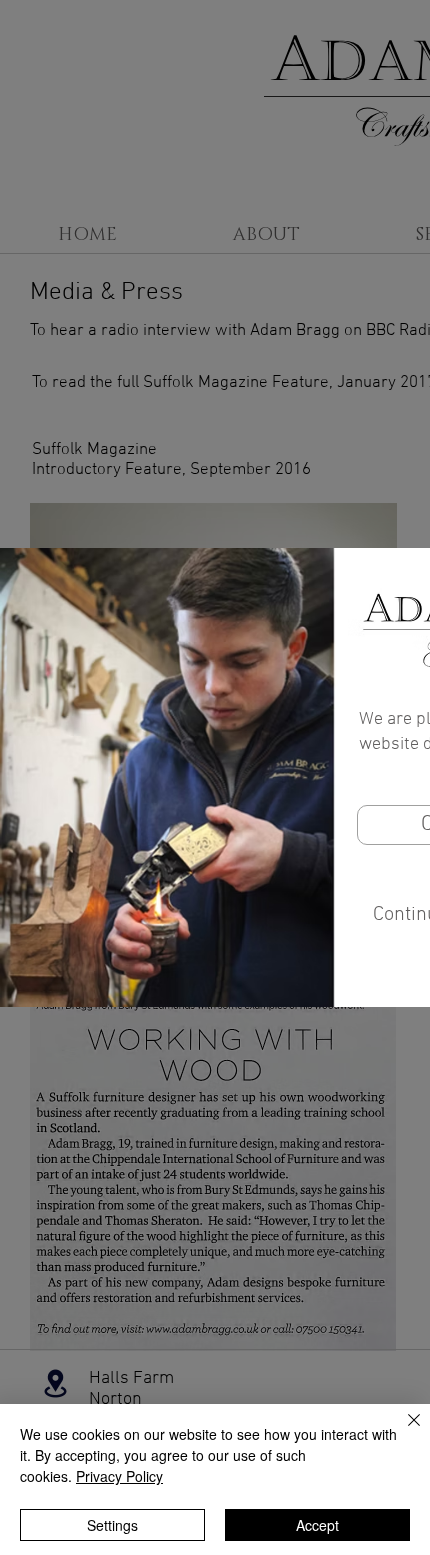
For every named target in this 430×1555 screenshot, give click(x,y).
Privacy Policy (119, 1476)
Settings (112, 1525)
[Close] (402, 1432)
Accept (317, 1525)
